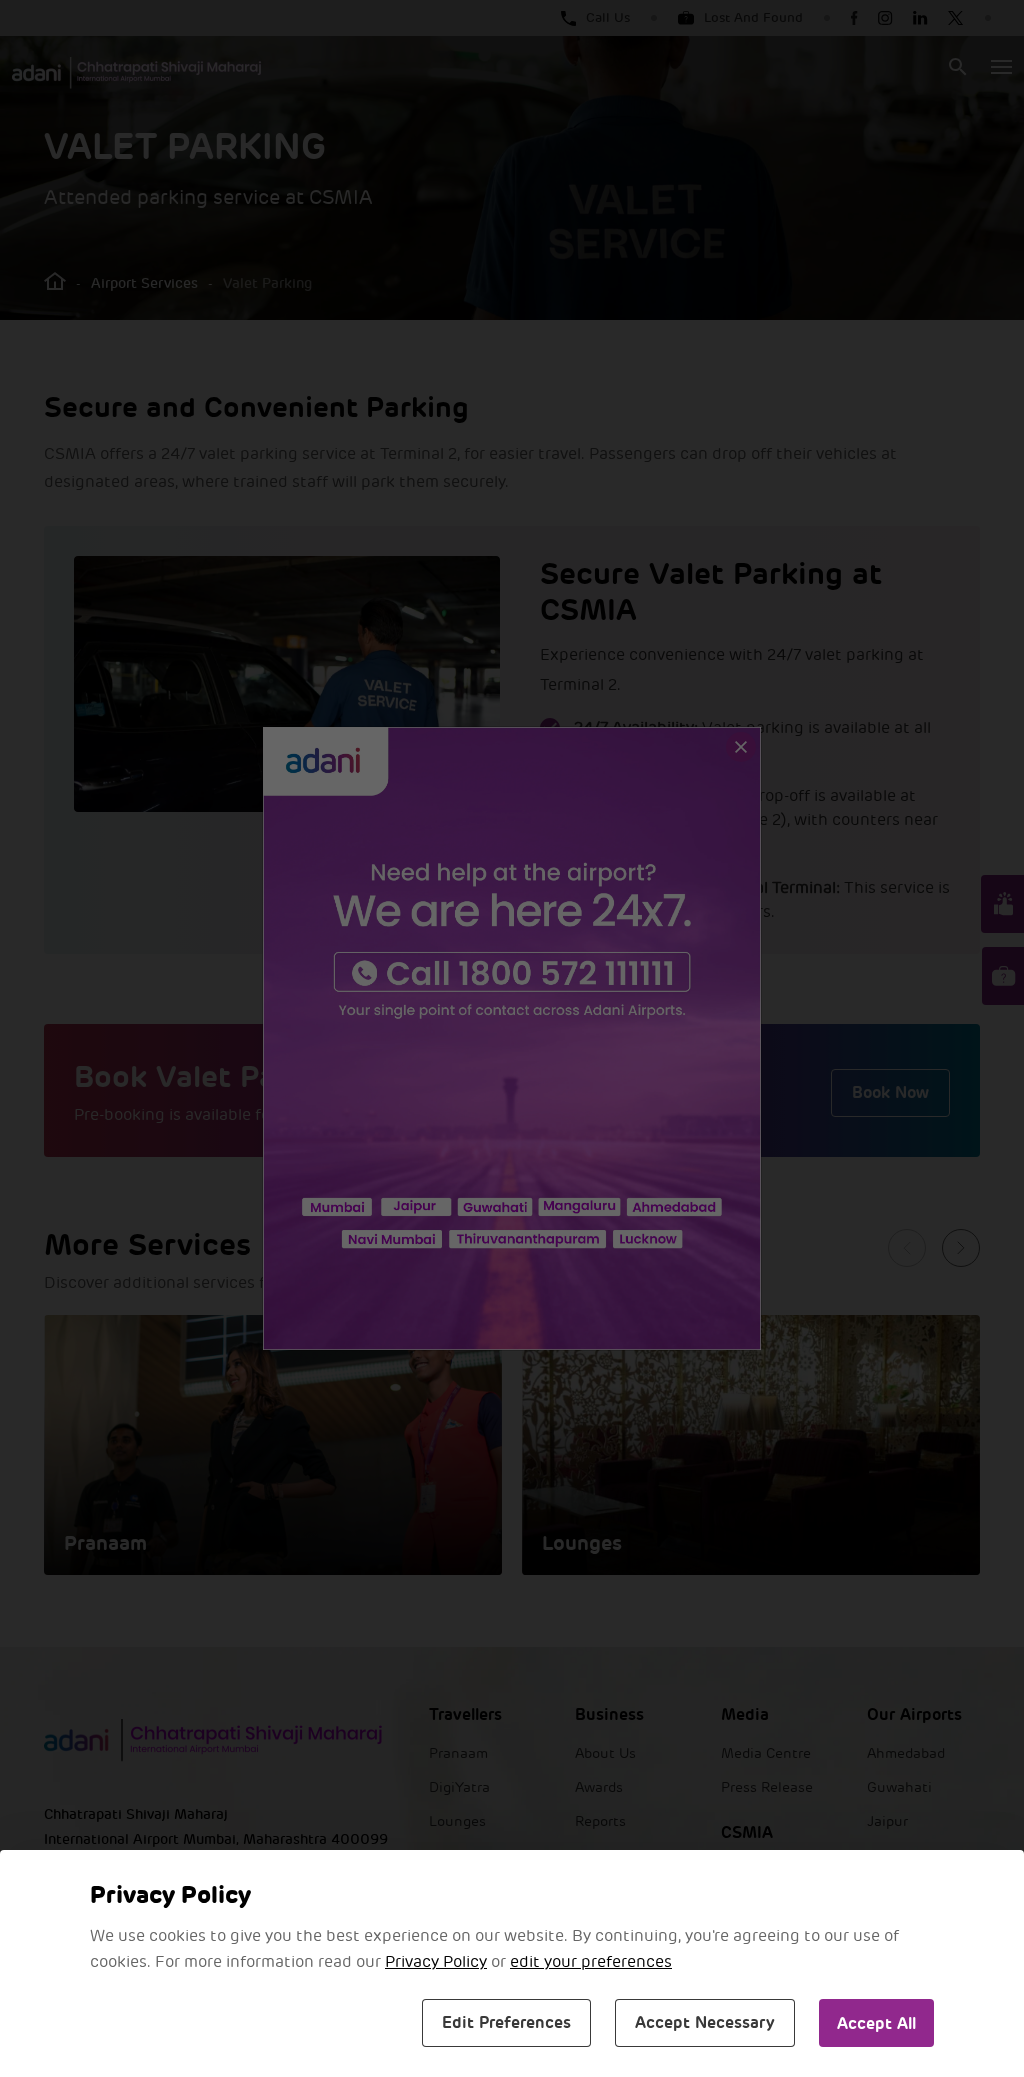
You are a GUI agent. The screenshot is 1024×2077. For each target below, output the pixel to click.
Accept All (876, 2023)
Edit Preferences (506, 2022)
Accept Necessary (705, 2022)
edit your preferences (591, 1962)
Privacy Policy (436, 1962)
